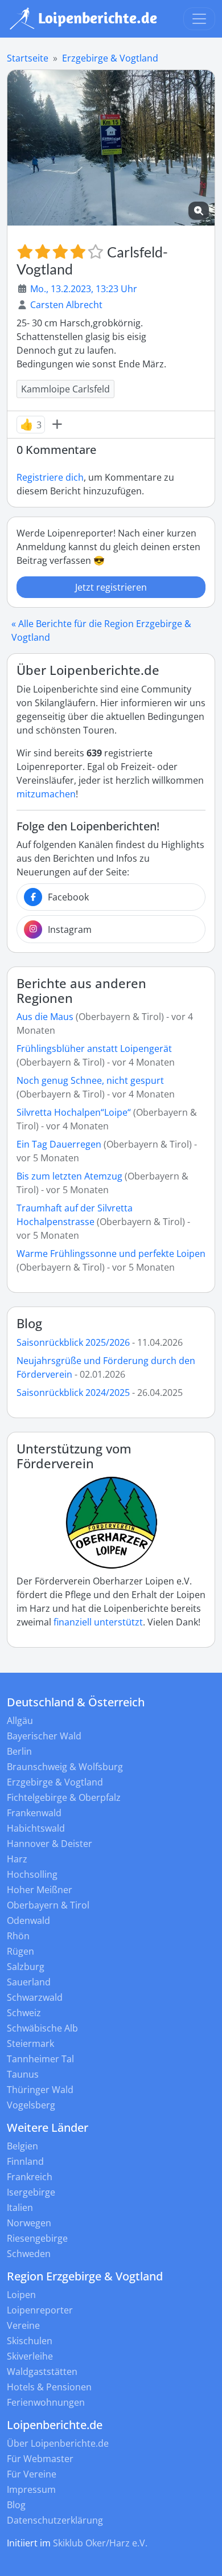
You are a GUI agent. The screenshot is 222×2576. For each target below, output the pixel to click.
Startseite (28, 58)
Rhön (18, 1936)
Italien (20, 2208)
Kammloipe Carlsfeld (65, 389)
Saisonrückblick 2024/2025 (73, 1393)
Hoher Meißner (40, 1890)
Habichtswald (36, 1828)
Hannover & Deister (50, 1844)
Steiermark (30, 2043)
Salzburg (26, 1967)
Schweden (29, 2254)
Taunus (23, 2074)
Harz (17, 1859)
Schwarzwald (35, 1997)
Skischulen (30, 2341)
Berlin (19, 1751)
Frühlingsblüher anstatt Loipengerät (94, 1049)
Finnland (25, 2161)
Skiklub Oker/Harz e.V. (100, 2543)
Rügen (20, 1951)
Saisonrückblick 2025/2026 (73, 1342)
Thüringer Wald (40, 2090)
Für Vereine (32, 2474)
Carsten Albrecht (66, 305)
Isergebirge (31, 2192)
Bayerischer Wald (44, 1736)
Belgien (22, 2146)
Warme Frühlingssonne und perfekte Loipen (111, 1254)
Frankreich (30, 2177)
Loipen (21, 2295)
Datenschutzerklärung (55, 2520)
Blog (29, 1323)
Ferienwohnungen (46, 2402)
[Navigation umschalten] (199, 19)
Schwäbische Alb (42, 2028)
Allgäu (20, 1721)
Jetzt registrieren (111, 587)
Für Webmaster (40, 2459)
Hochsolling (32, 1874)
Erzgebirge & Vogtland (110, 58)
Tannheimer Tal (40, 2059)
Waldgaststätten (42, 2372)
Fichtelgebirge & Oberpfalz (64, 1797)
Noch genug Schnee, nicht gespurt (90, 1080)
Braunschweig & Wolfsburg (65, 1767)
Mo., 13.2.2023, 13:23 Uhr (84, 289)
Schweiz (24, 2013)
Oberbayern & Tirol (48, 1905)
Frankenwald (34, 1813)
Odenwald (28, 1920)
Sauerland (29, 1982)
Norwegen (29, 2223)
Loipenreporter (40, 2310)
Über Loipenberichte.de (58, 2443)
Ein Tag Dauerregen (60, 1144)
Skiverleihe (30, 2356)
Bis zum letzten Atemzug (69, 1176)
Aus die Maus (45, 1017)
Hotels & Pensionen (49, 2387)
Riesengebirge (37, 2238)
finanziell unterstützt (98, 1622)
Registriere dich (50, 477)
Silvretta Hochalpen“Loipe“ (74, 1112)
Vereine (23, 2325)
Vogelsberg (31, 2105)
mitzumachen (46, 794)
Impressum (31, 2489)
